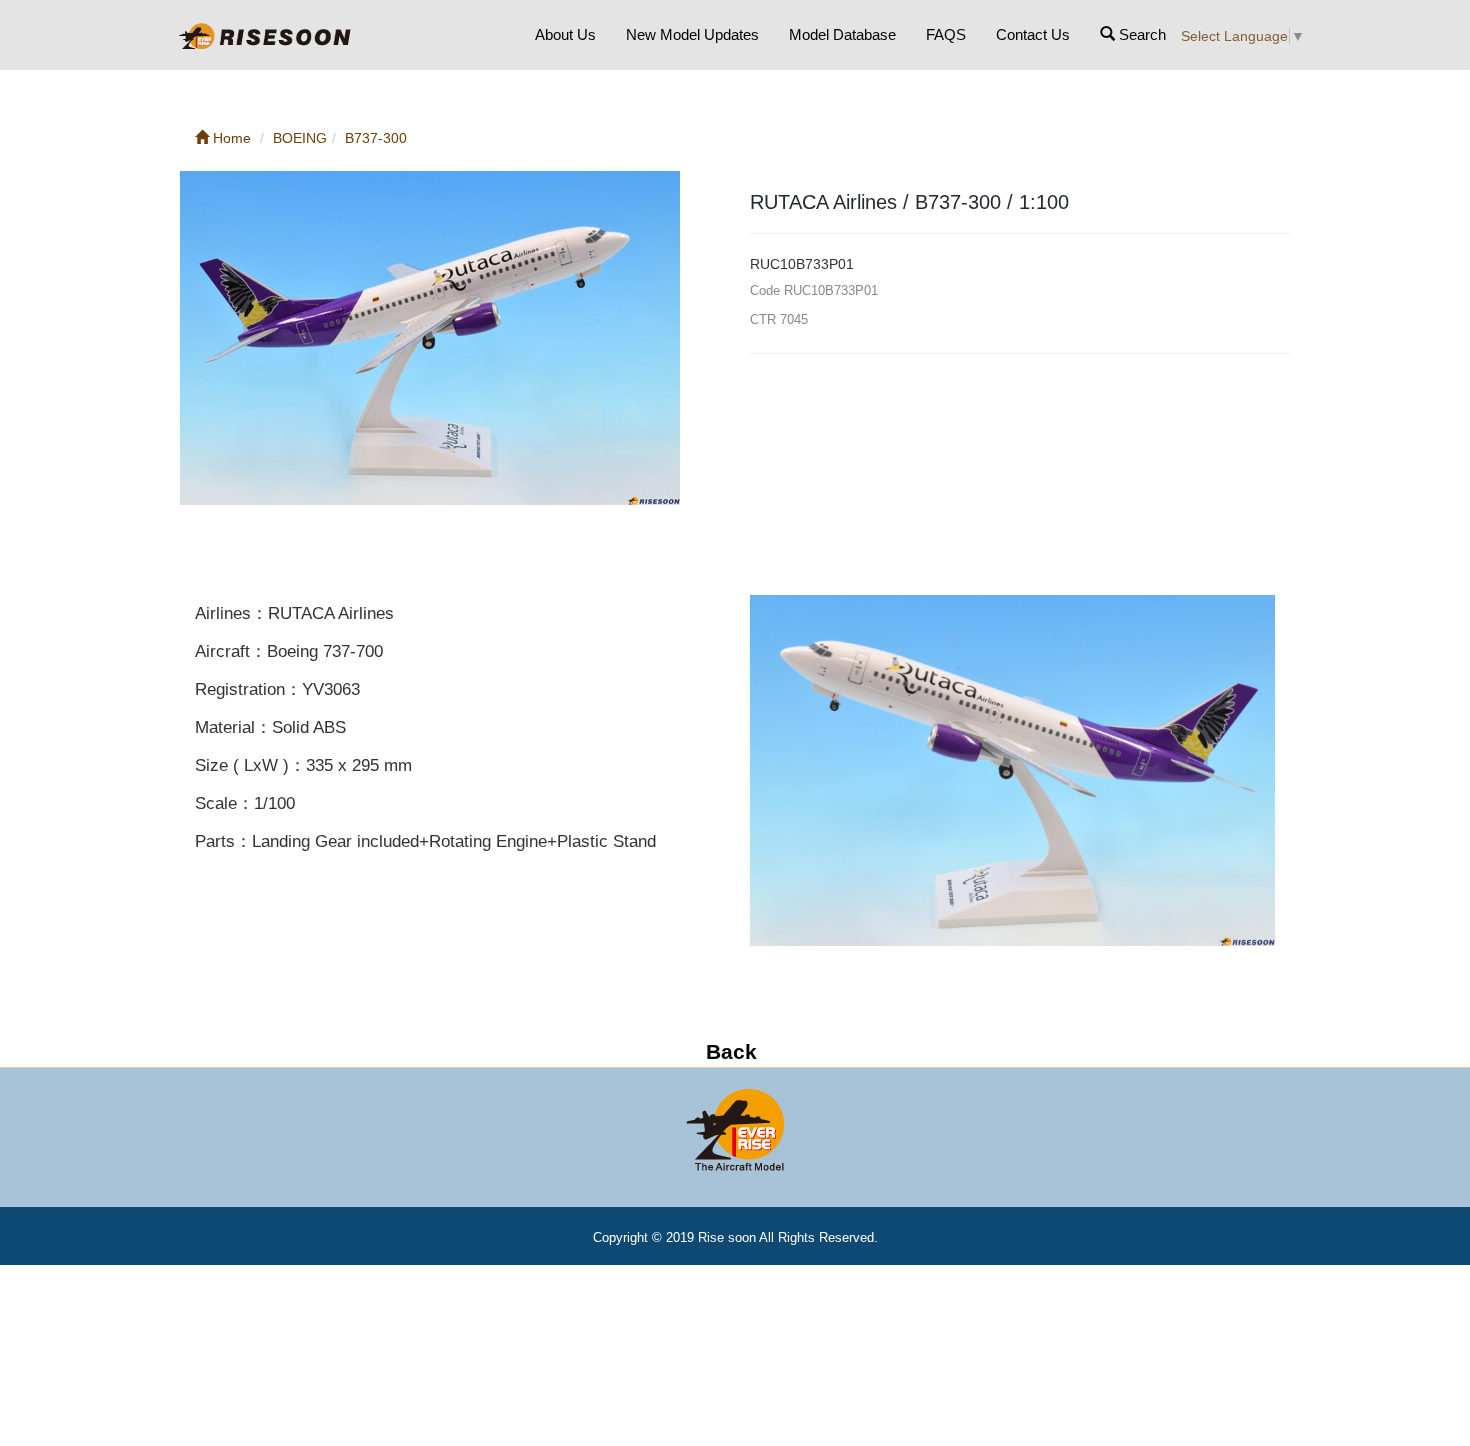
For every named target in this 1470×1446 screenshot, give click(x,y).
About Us (565, 34)
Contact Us (1033, 34)
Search (1140, 34)
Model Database (842, 34)
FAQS (946, 34)
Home (230, 138)
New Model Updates (692, 34)
